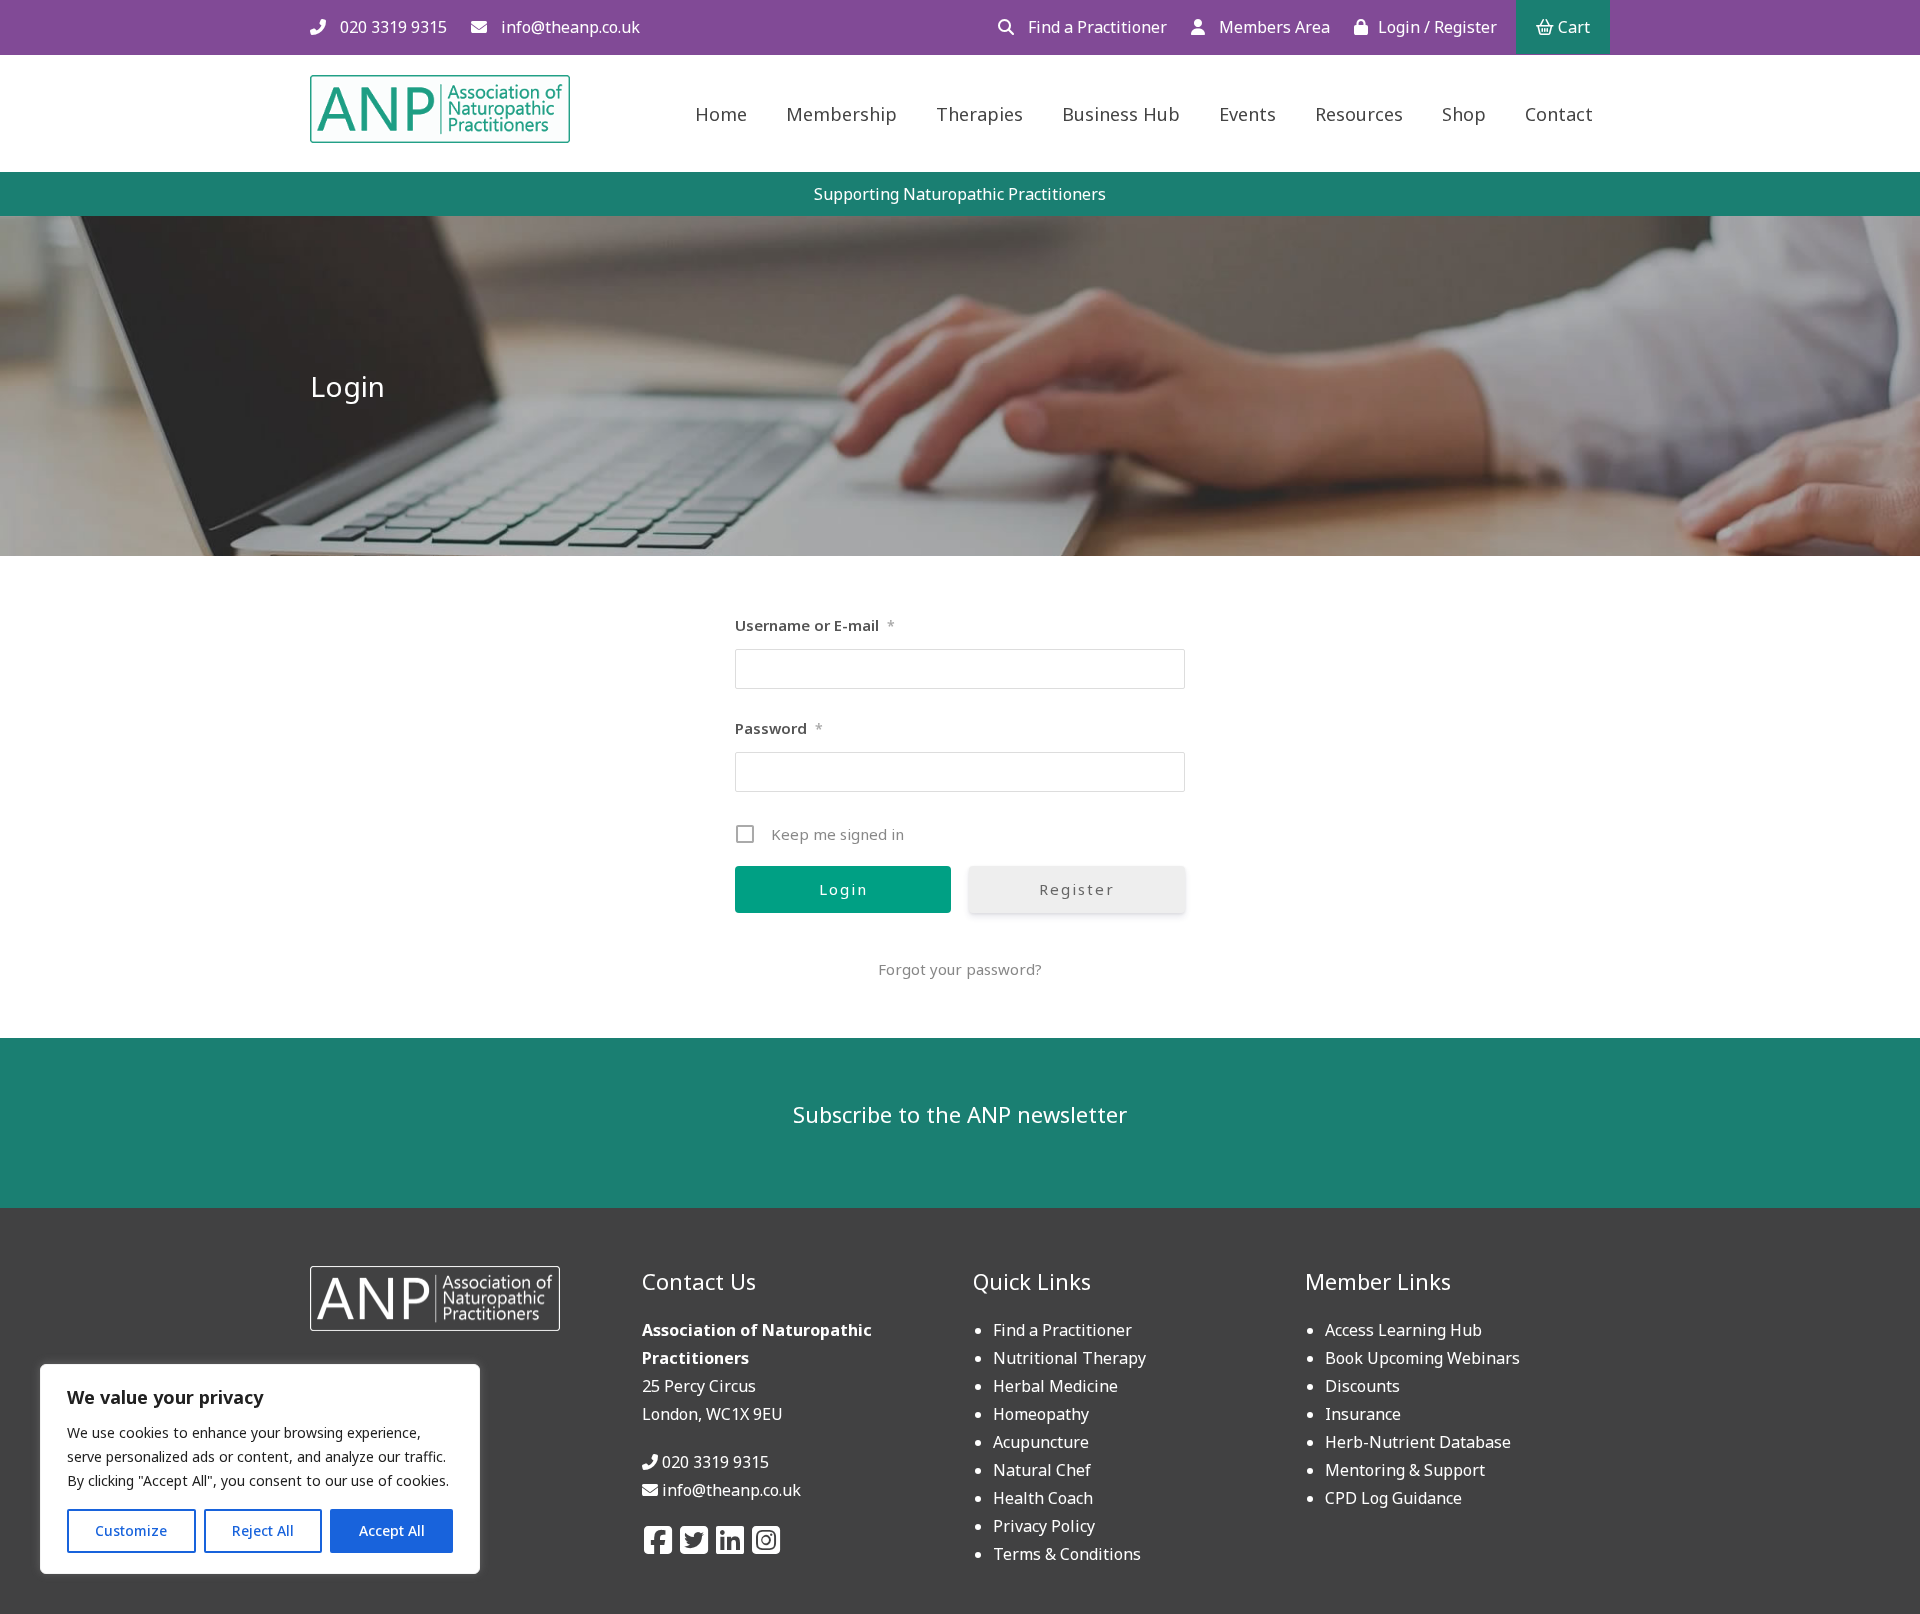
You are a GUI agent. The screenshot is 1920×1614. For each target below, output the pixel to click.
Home (721, 114)
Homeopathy (1041, 1414)
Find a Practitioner (1095, 27)
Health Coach (1043, 1498)
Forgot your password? (960, 969)
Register (1077, 889)
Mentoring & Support (1405, 1470)
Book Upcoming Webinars (1422, 1358)
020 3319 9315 (391, 27)
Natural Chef (1042, 1470)
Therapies (979, 114)
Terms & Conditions (1067, 1554)
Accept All (392, 1530)
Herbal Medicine (1055, 1386)
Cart (1572, 27)
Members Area (1272, 27)
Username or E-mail (815, 625)
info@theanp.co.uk (568, 27)
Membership (841, 114)
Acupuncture (1041, 1442)
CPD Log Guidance (1393, 1498)
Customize (131, 1530)
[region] (260, 1469)
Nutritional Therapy (1069, 1358)
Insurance (1363, 1414)
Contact (1559, 114)
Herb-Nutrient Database (1418, 1442)
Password (779, 728)
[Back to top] (1857, 1551)
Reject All (263, 1530)
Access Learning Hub (1403, 1330)
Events (1247, 114)
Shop (1464, 114)
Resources (1359, 114)
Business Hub (1121, 114)
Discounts (1362, 1386)
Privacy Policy (1044, 1526)
